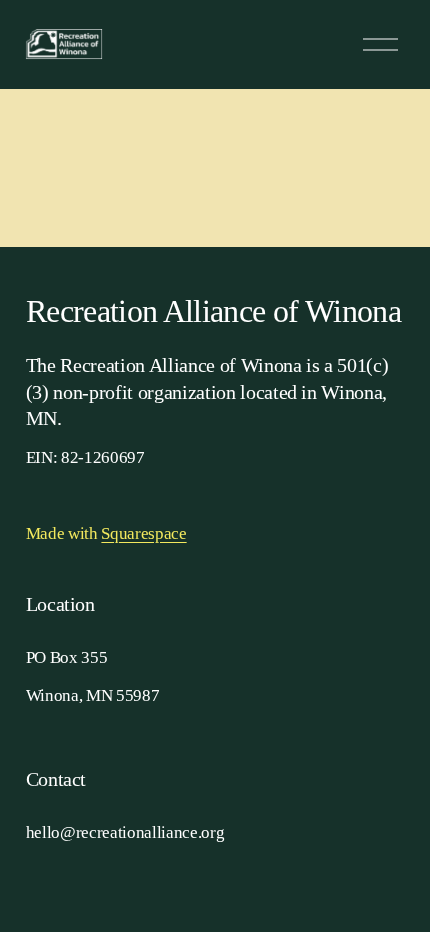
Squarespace (143, 533)
